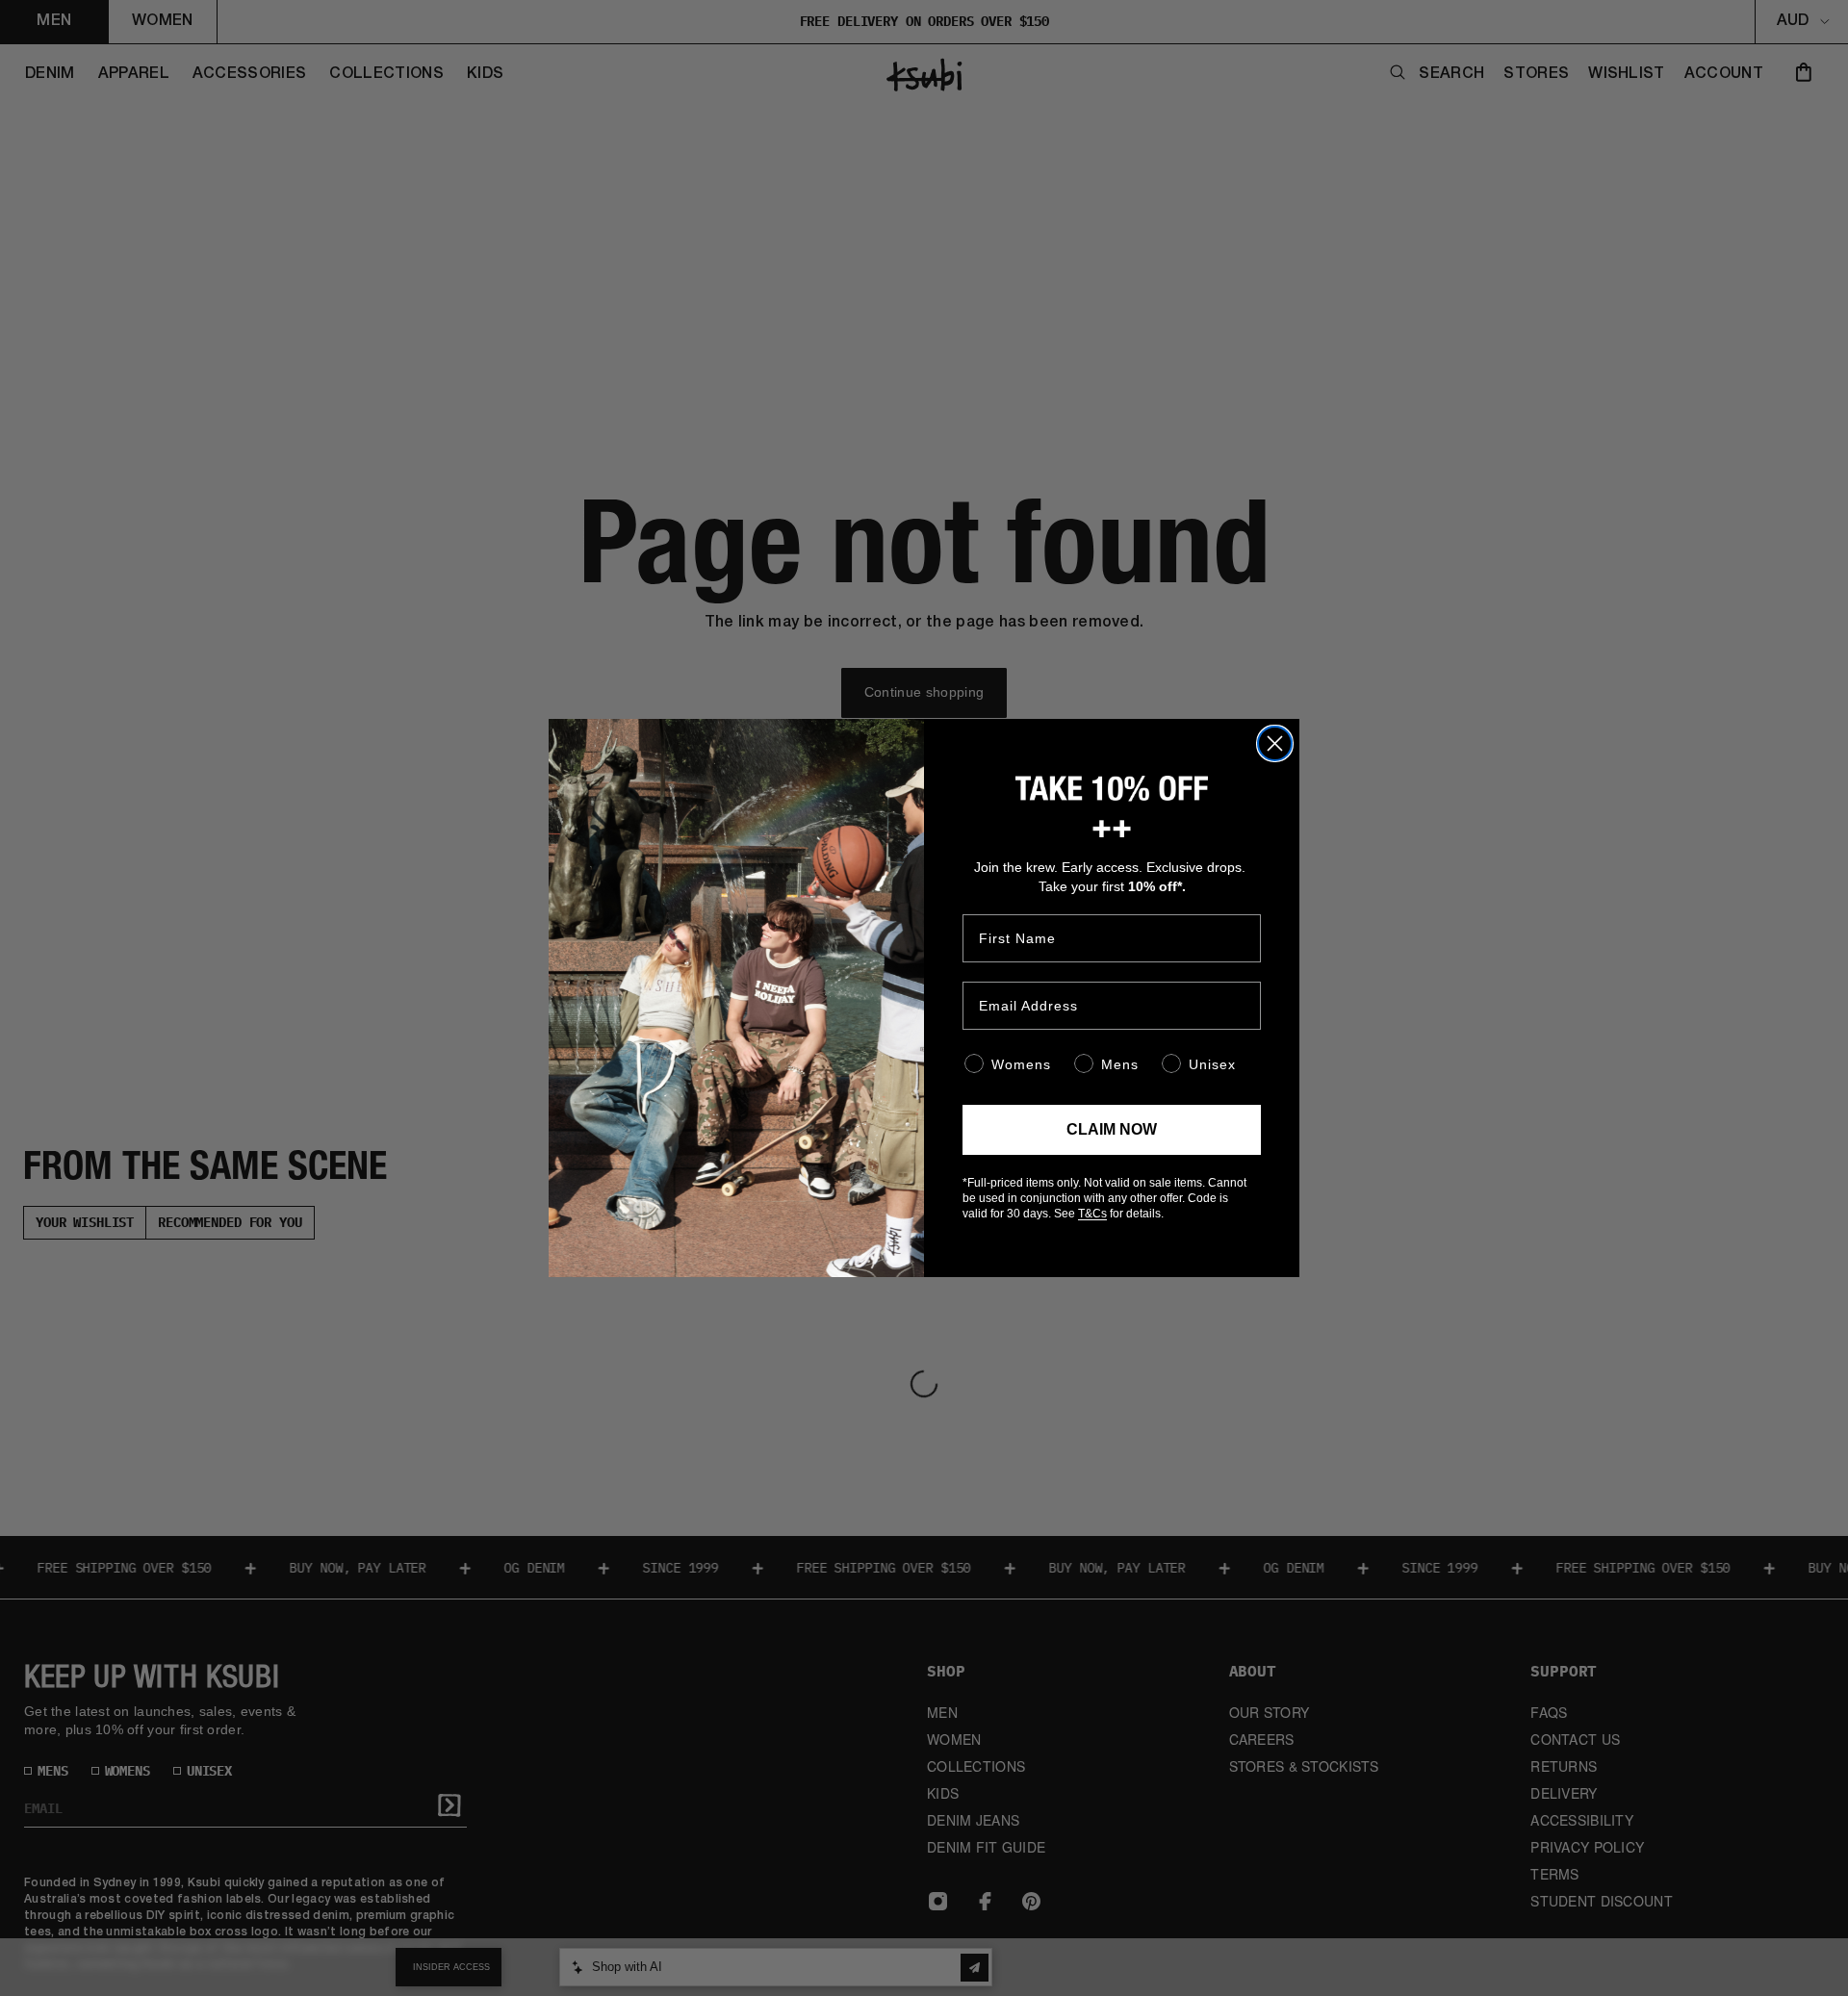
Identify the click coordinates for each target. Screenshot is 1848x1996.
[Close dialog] (1275, 743)
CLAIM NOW (1112, 1129)
